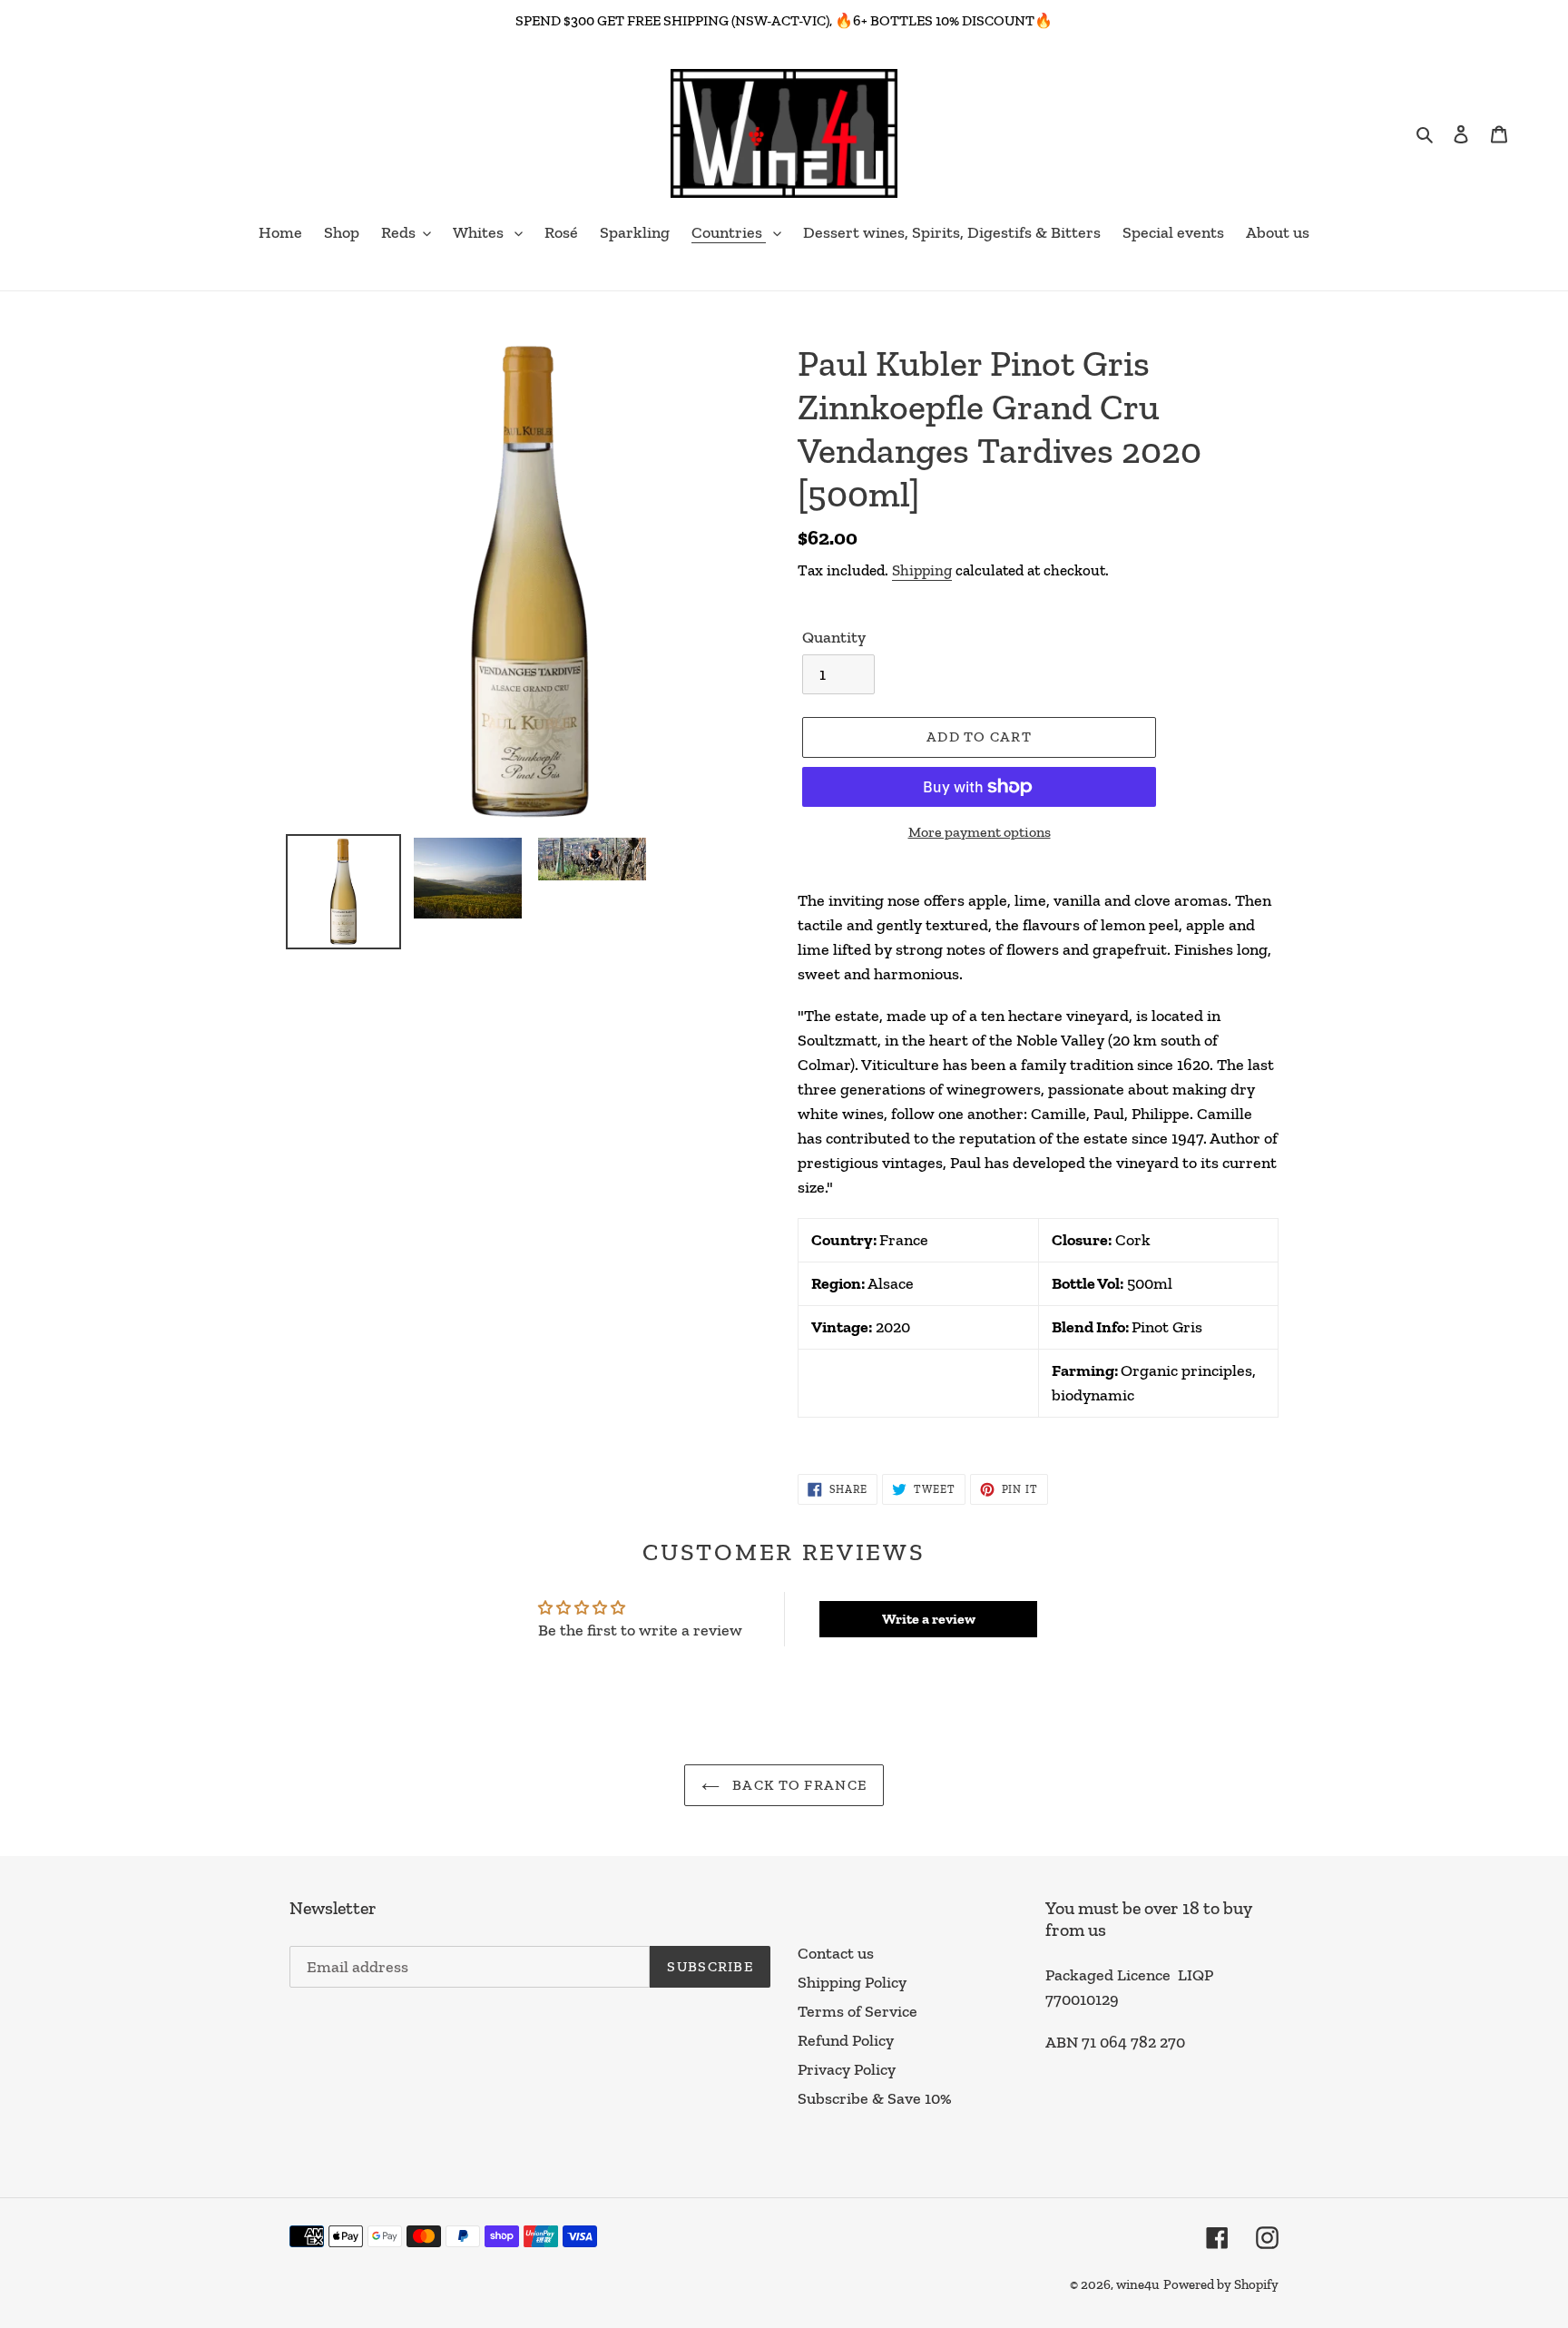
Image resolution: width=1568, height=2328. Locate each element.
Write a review (929, 1619)
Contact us (836, 1953)
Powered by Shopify (1221, 2284)
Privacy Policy (847, 2069)
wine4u (1138, 2284)
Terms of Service (857, 2011)
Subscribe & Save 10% (875, 2098)
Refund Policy (846, 2040)
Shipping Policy (852, 1982)
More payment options (980, 832)
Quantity (834, 637)
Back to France (798, 1785)
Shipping (922, 570)
